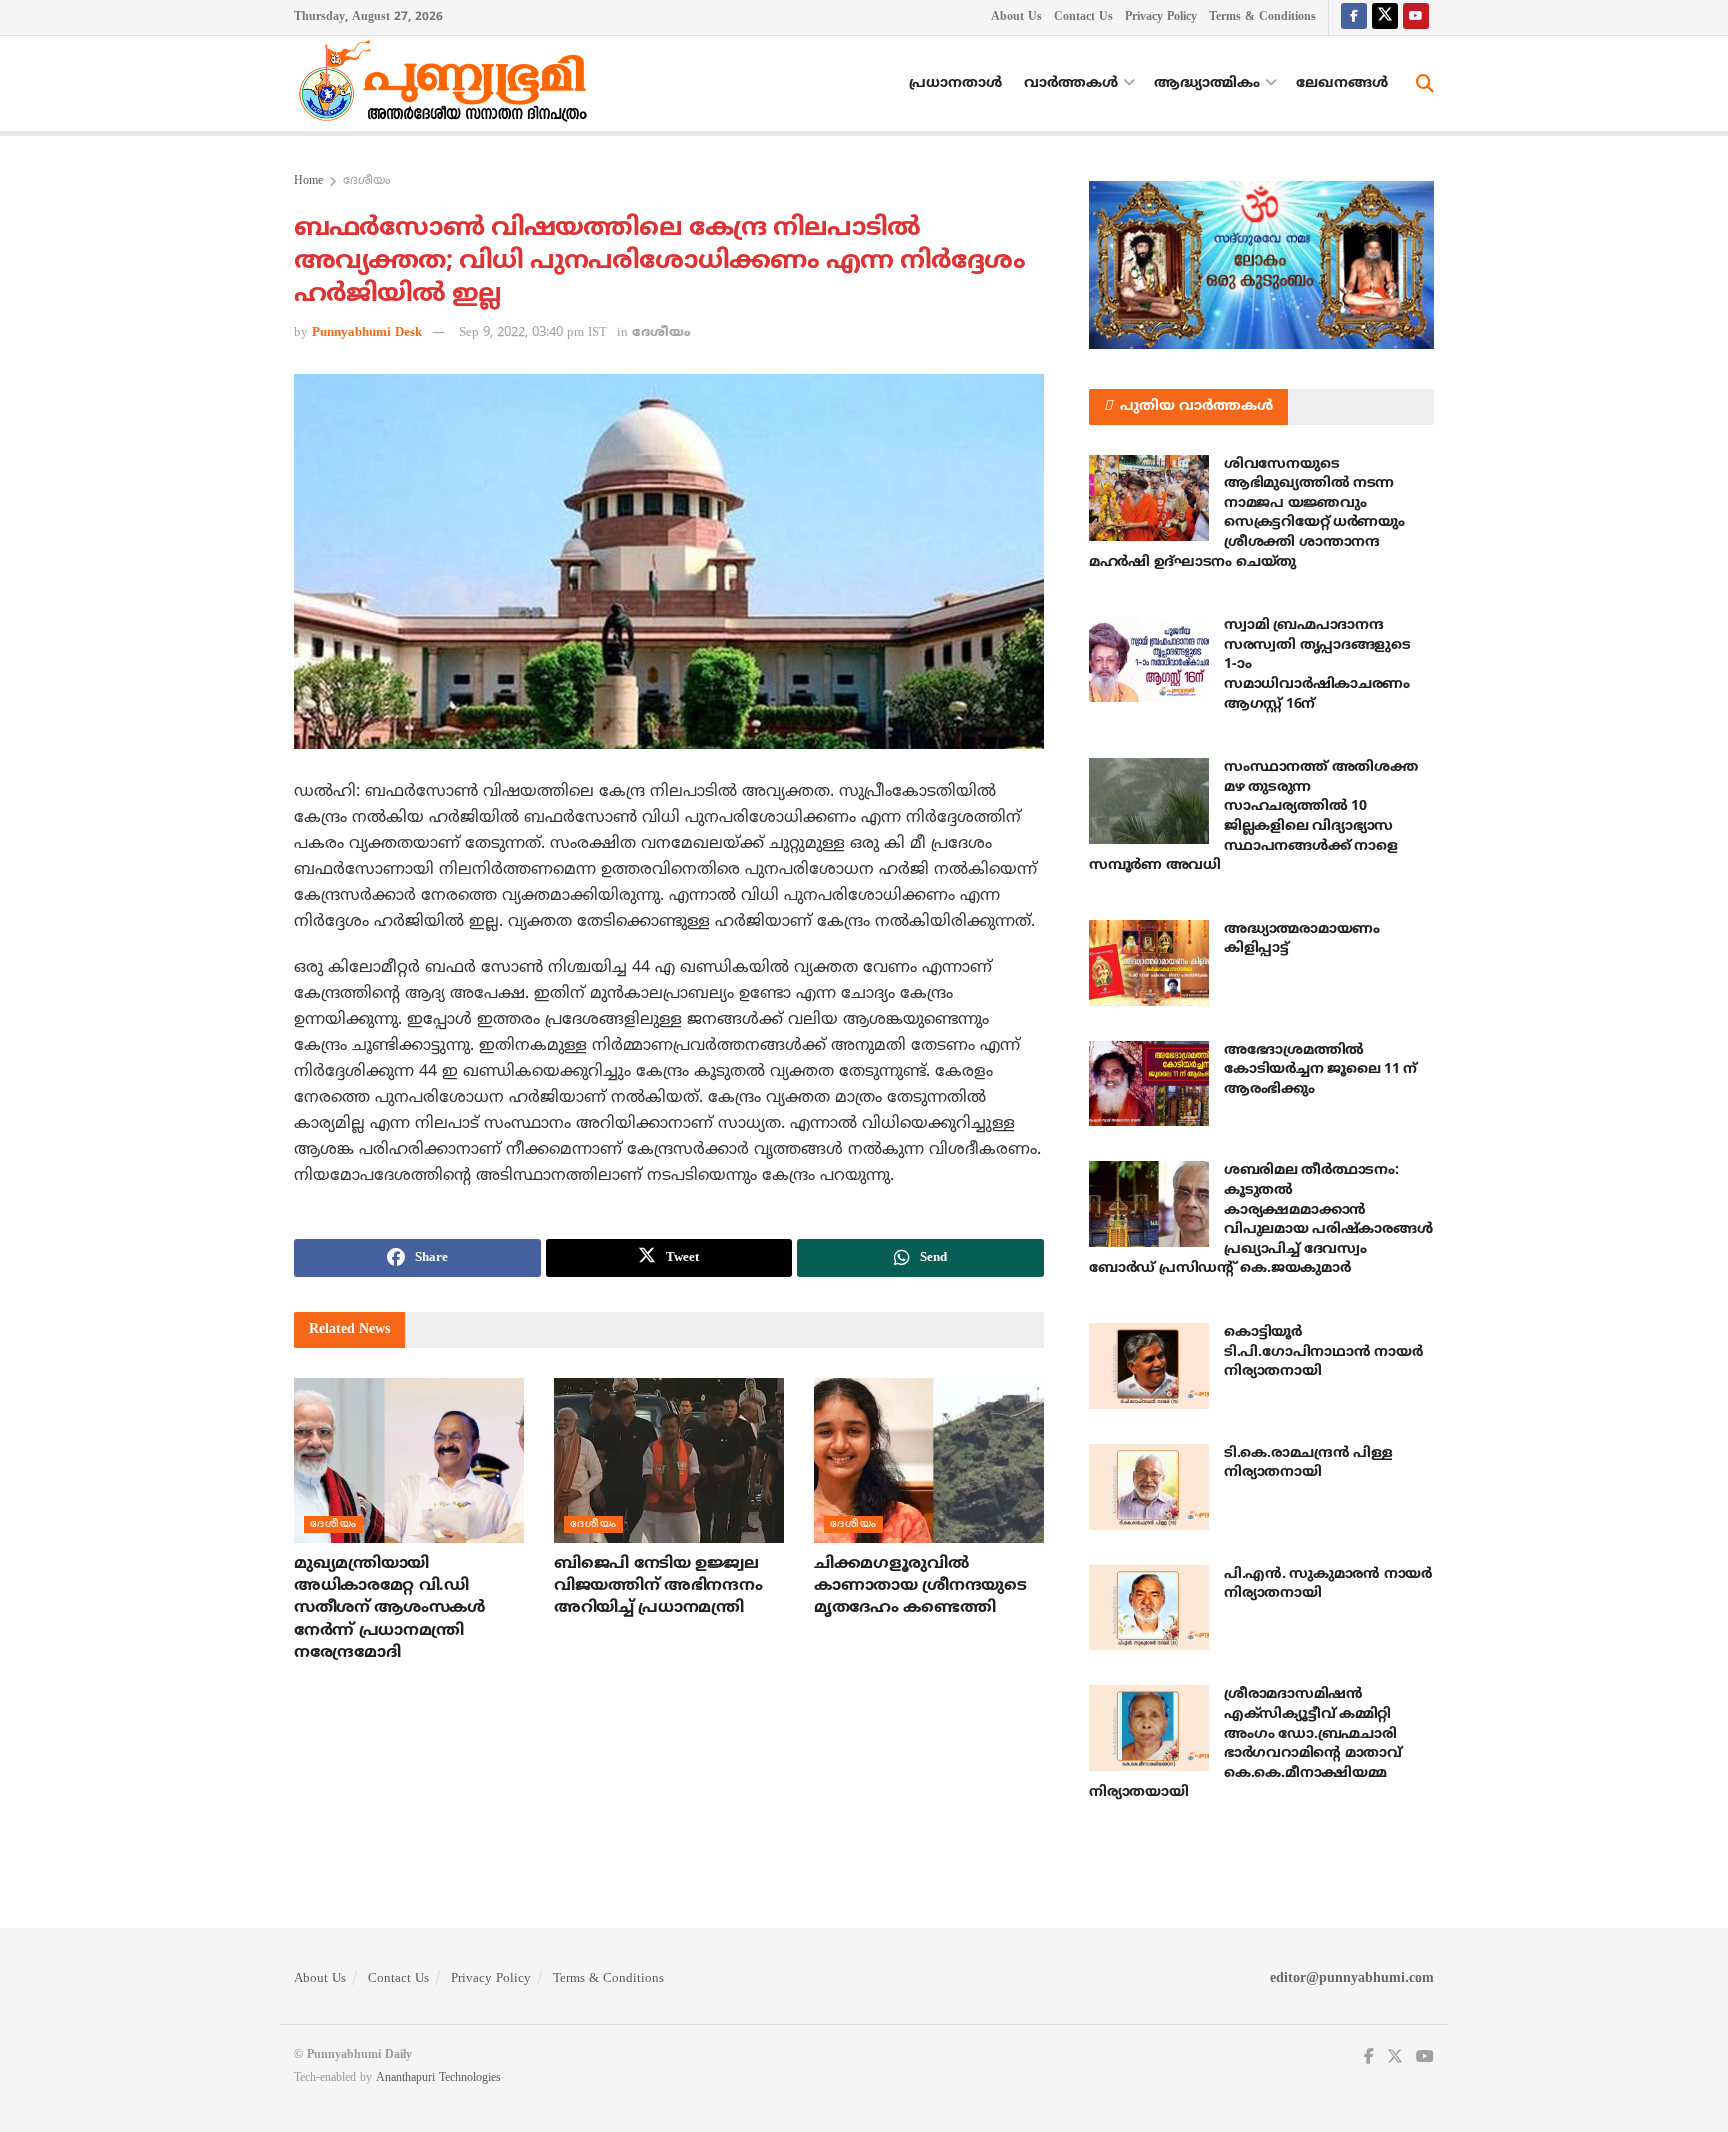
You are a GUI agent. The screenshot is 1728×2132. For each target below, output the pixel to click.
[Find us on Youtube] (1416, 17)
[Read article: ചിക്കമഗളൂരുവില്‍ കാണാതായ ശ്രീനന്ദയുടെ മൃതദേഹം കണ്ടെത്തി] (929, 1460)
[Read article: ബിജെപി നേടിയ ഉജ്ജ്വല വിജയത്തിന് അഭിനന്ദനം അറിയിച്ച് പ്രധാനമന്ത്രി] (669, 1460)
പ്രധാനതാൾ (955, 83)
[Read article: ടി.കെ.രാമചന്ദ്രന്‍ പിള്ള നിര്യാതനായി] (1149, 1487)
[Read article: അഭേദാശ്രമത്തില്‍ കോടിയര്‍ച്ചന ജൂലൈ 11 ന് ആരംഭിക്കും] (1149, 1084)
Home (308, 181)
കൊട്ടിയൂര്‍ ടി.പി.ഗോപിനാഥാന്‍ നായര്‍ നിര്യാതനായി (1323, 1352)
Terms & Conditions (1262, 17)
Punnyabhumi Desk (367, 333)
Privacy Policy (1161, 17)
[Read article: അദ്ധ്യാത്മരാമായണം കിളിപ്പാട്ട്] (1149, 963)
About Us (1016, 17)
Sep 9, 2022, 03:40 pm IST (533, 333)
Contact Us (1083, 17)
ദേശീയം (366, 181)
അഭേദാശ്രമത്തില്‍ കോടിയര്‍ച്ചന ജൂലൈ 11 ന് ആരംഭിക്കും (1320, 1070)
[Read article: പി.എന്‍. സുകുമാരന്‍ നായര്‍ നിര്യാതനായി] (1149, 1608)
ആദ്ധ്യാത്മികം (1207, 83)
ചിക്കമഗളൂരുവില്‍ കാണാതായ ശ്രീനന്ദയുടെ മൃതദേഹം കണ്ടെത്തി (920, 1586)
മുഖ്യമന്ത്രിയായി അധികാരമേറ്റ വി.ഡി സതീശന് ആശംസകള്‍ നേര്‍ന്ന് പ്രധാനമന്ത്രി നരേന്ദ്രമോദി (390, 1609)
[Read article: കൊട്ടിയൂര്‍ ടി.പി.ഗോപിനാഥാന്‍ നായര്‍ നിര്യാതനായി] (1149, 1366)
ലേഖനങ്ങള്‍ (1342, 83)
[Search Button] (1425, 84)
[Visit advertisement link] (1261, 265)
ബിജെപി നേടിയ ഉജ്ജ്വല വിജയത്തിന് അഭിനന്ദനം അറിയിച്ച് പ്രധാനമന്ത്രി (658, 1586)
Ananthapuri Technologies (438, 2078)
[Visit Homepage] (448, 84)
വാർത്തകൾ (1071, 83)
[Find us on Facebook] (1354, 17)
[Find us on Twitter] (1385, 17)
